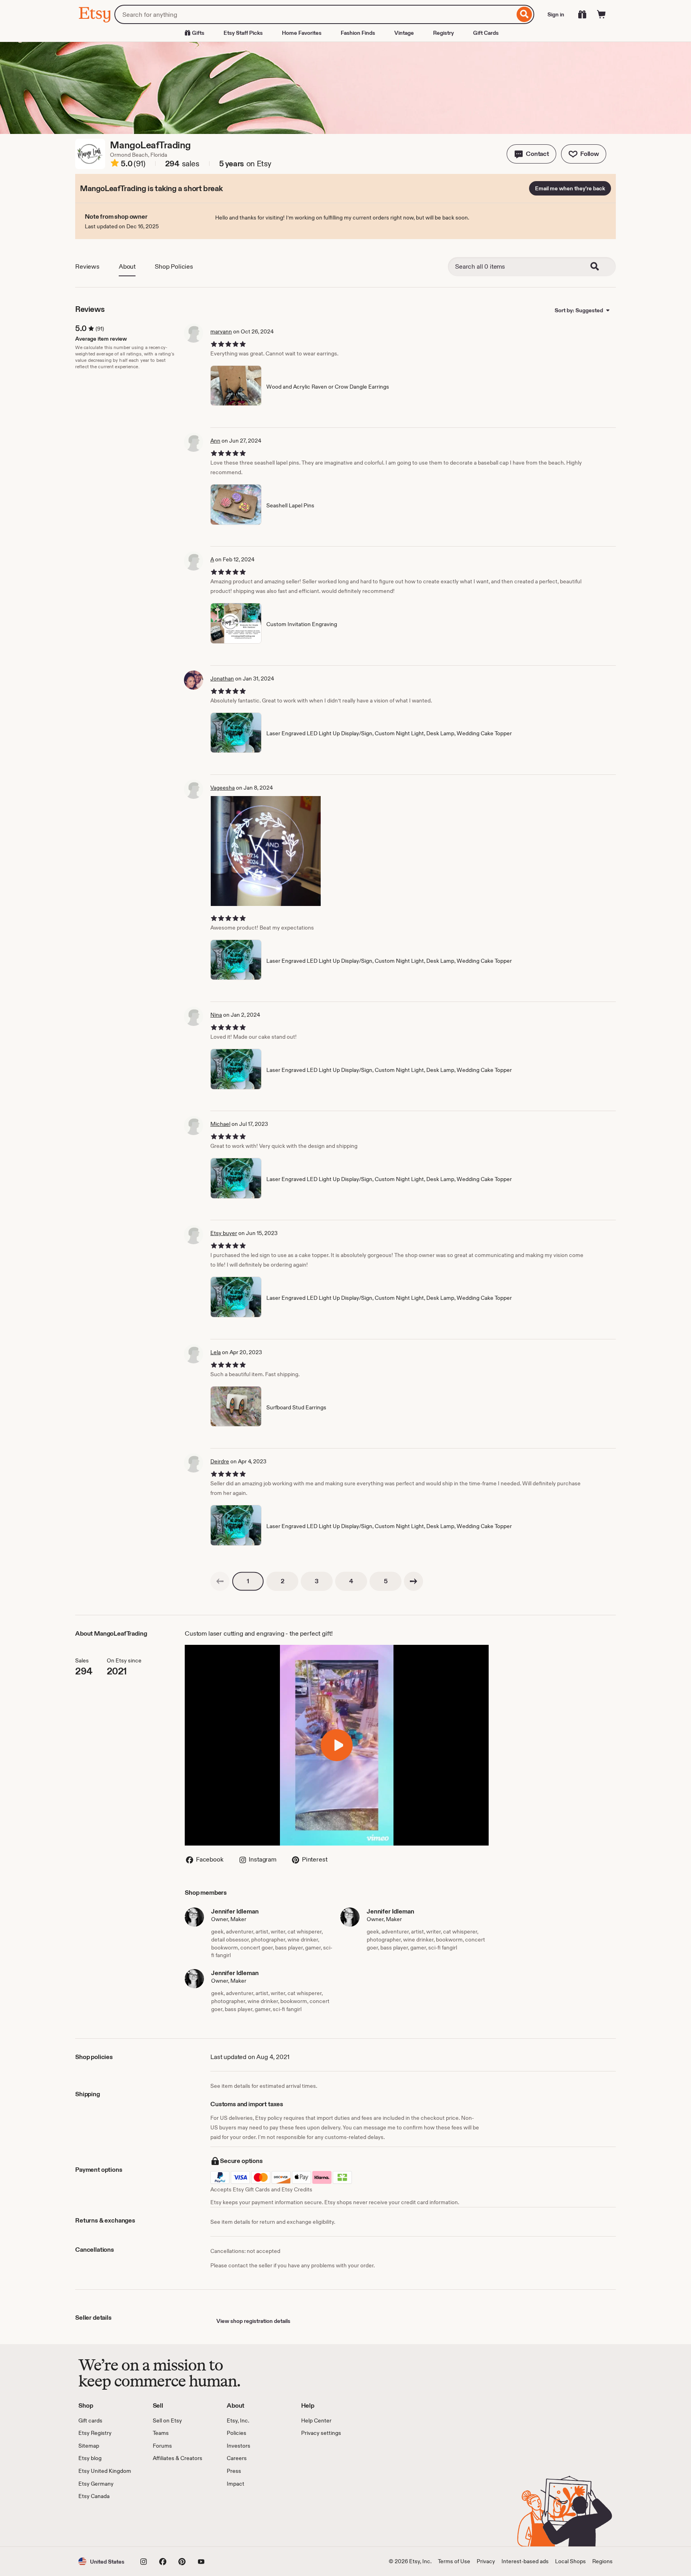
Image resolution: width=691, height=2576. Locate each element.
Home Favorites (302, 33)
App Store (105, 2524)
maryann (221, 331)
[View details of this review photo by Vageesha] (266, 851)
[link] (220, 1581)
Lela (216, 1352)
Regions (602, 2561)
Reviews (87, 266)
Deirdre (220, 1461)
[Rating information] (115, 164)
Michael (220, 1124)
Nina (216, 1015)
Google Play (166, 2524)
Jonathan (222, 678)
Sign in (556, 14)
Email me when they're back (570, 188)
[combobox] (315, 14)
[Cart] (601, 14)
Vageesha (223, 788)
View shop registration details (253, 2321)
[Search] (524, 14)
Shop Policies (174, 266)
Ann (215, 441)
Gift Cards (486, 33)
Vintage (404, 33)
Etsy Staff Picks (243, 33)
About (127, 266)
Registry (443, 33)
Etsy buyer (224, 1233)
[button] (531, 154)
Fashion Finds (358, 33)
